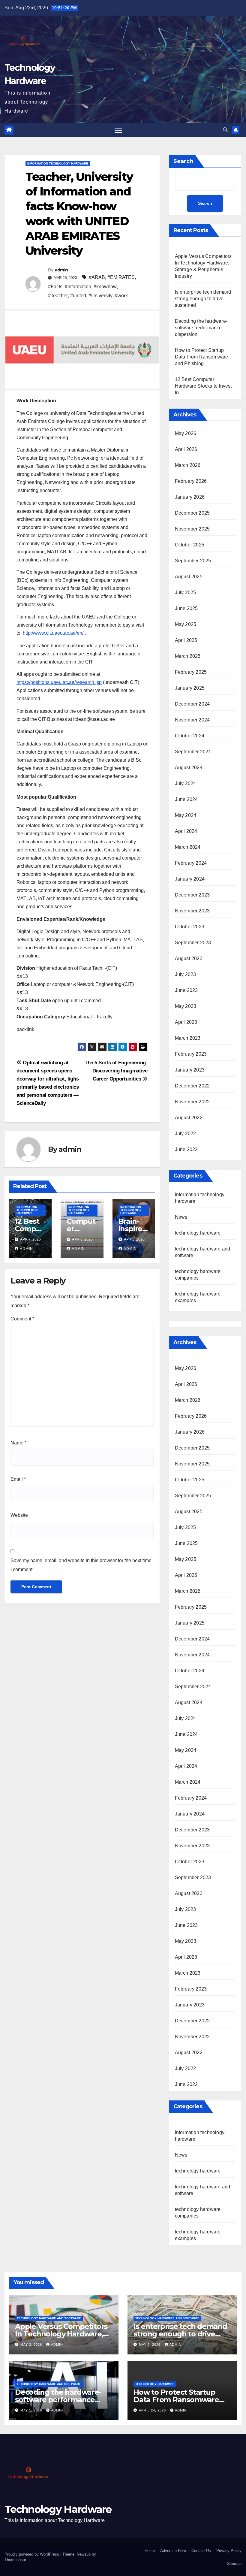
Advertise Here (173, 2551)
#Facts (55, 287)
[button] (225, 130)
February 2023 (191, 1054)
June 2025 (186, 608)
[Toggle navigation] (118, 130)
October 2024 (190, 736)
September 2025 (193, 561)
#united (78, 296)
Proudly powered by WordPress (32, 2554)
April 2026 (186, 449)
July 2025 (186, 593)
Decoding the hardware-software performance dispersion (201, 328)
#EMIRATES (121, 277)
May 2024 (186, 815)
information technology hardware (58, 163)
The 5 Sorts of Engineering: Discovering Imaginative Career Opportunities (116, 1071)
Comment (22, 1319)
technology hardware (198, 1233)
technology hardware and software (203, 2190)
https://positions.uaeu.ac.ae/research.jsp (59, 682)
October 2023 (190, 927)
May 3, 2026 (32, 2345)
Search (183, 161)
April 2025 (186, 640)
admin (61, 270)
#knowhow (105, 287)
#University (100, 296)
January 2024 (190, 879)
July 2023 (186, 974)
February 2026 (191, 481)
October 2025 (190, 545)
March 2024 (188, 847)
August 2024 (189, 768)
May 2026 (186, 433)
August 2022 (189, 1118)
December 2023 (192, 895)
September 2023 (193, 943)
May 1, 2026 (32, 2410)
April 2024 (186, 831)
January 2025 (190, 688)
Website (19, 1515)
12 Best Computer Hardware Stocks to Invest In (203, 386)
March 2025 (188, 656)
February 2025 (191, 672)
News (181, 1217)
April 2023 (186, 1022)
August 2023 (189, 958)
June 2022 (186, 1149)
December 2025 (192, 513)
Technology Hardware (58, 2509)
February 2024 (191, 863)
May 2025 (186, 624)
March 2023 (188, 1038)
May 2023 (186, 1006)
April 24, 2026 (153, 2410)
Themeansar (15, 2560)
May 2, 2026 (150, 2345)
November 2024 (192, 720)
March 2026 (188, 465)
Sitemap (234, 2564)
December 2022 (192, 1086)
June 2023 (186, 990)
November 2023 (192, 911)
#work (121, 296)
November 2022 (192, 1102)
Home (150, 2551)
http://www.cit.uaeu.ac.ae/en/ (53, 633)
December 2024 (192, 704)
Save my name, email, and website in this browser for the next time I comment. (81, 1565)
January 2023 (190, 1070)
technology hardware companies (198, 2213)
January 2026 (190, 497)
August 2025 (189, 577)
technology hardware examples (198, 2235)
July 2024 (186, 783)
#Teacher (58, 296)
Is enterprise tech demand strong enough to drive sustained (203, 299)
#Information (78, 287)
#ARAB (97, 277)
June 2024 (186, 799)
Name (18, 1443)
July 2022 (186, 1134)
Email (18, 1479)
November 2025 (192, 529)
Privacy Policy (229, 2551)
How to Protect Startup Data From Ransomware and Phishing (202, 357)
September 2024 (193, 752)
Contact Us (201, 2551)
